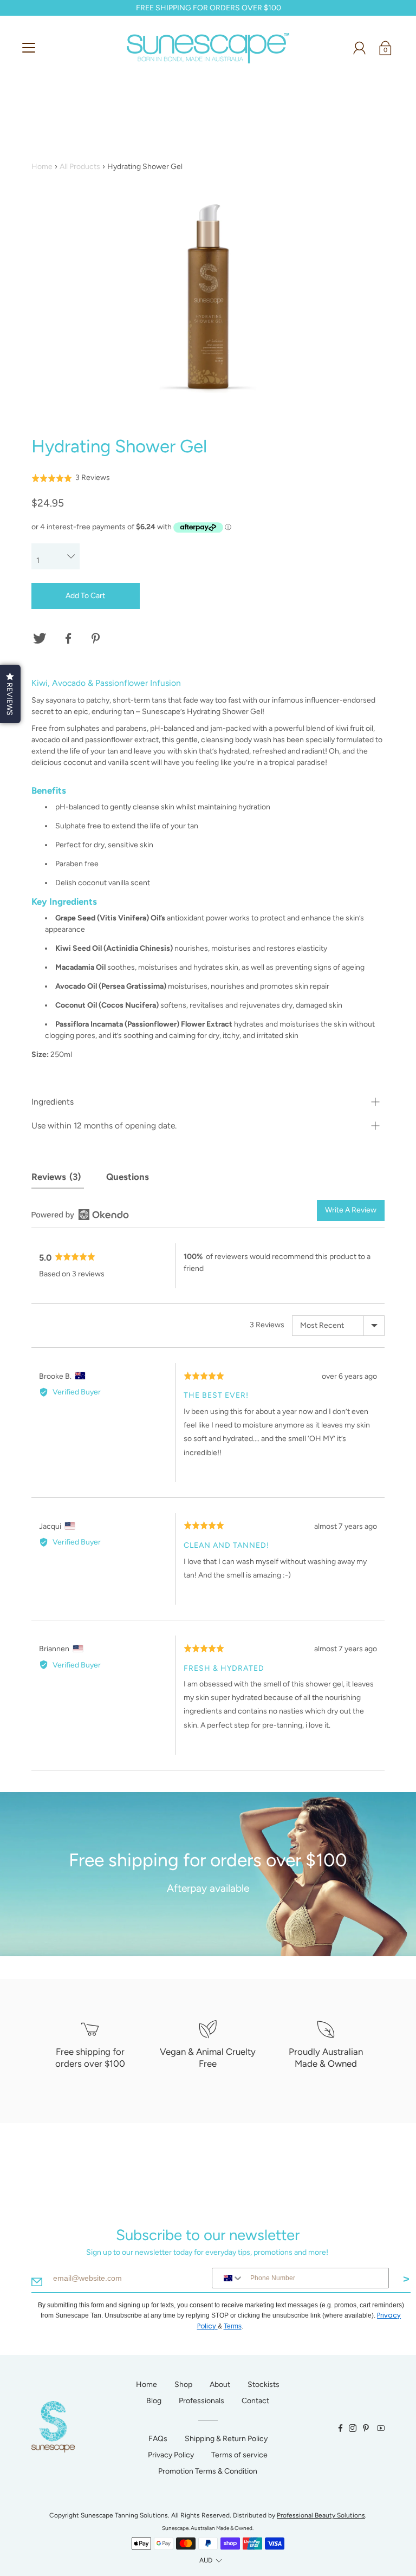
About (220, 2384)
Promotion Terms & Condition (208, 2471)
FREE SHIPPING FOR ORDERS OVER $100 (208, 8)
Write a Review (351, 1210)
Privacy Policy (171, 2455)
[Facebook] (68, 639)
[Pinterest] (97, 639)
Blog (154, 2401)
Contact (255, 2401)
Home (42, 167)
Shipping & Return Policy (226, 2439)
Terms (233, 2326)
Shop (183, 2384)
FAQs (158, 2439)
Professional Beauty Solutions (321, 2515)
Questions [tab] (128, 1177)
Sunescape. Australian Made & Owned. (208, 2528)
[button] (71, 478)
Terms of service (239, 2455)
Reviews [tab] (54, 1177)
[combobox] (229, 2278)
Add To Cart (85, 596)
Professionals (201, 2401)
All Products (80, 167)
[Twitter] (40, 639)
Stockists (264, 2384)
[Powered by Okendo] (80, 1215)
